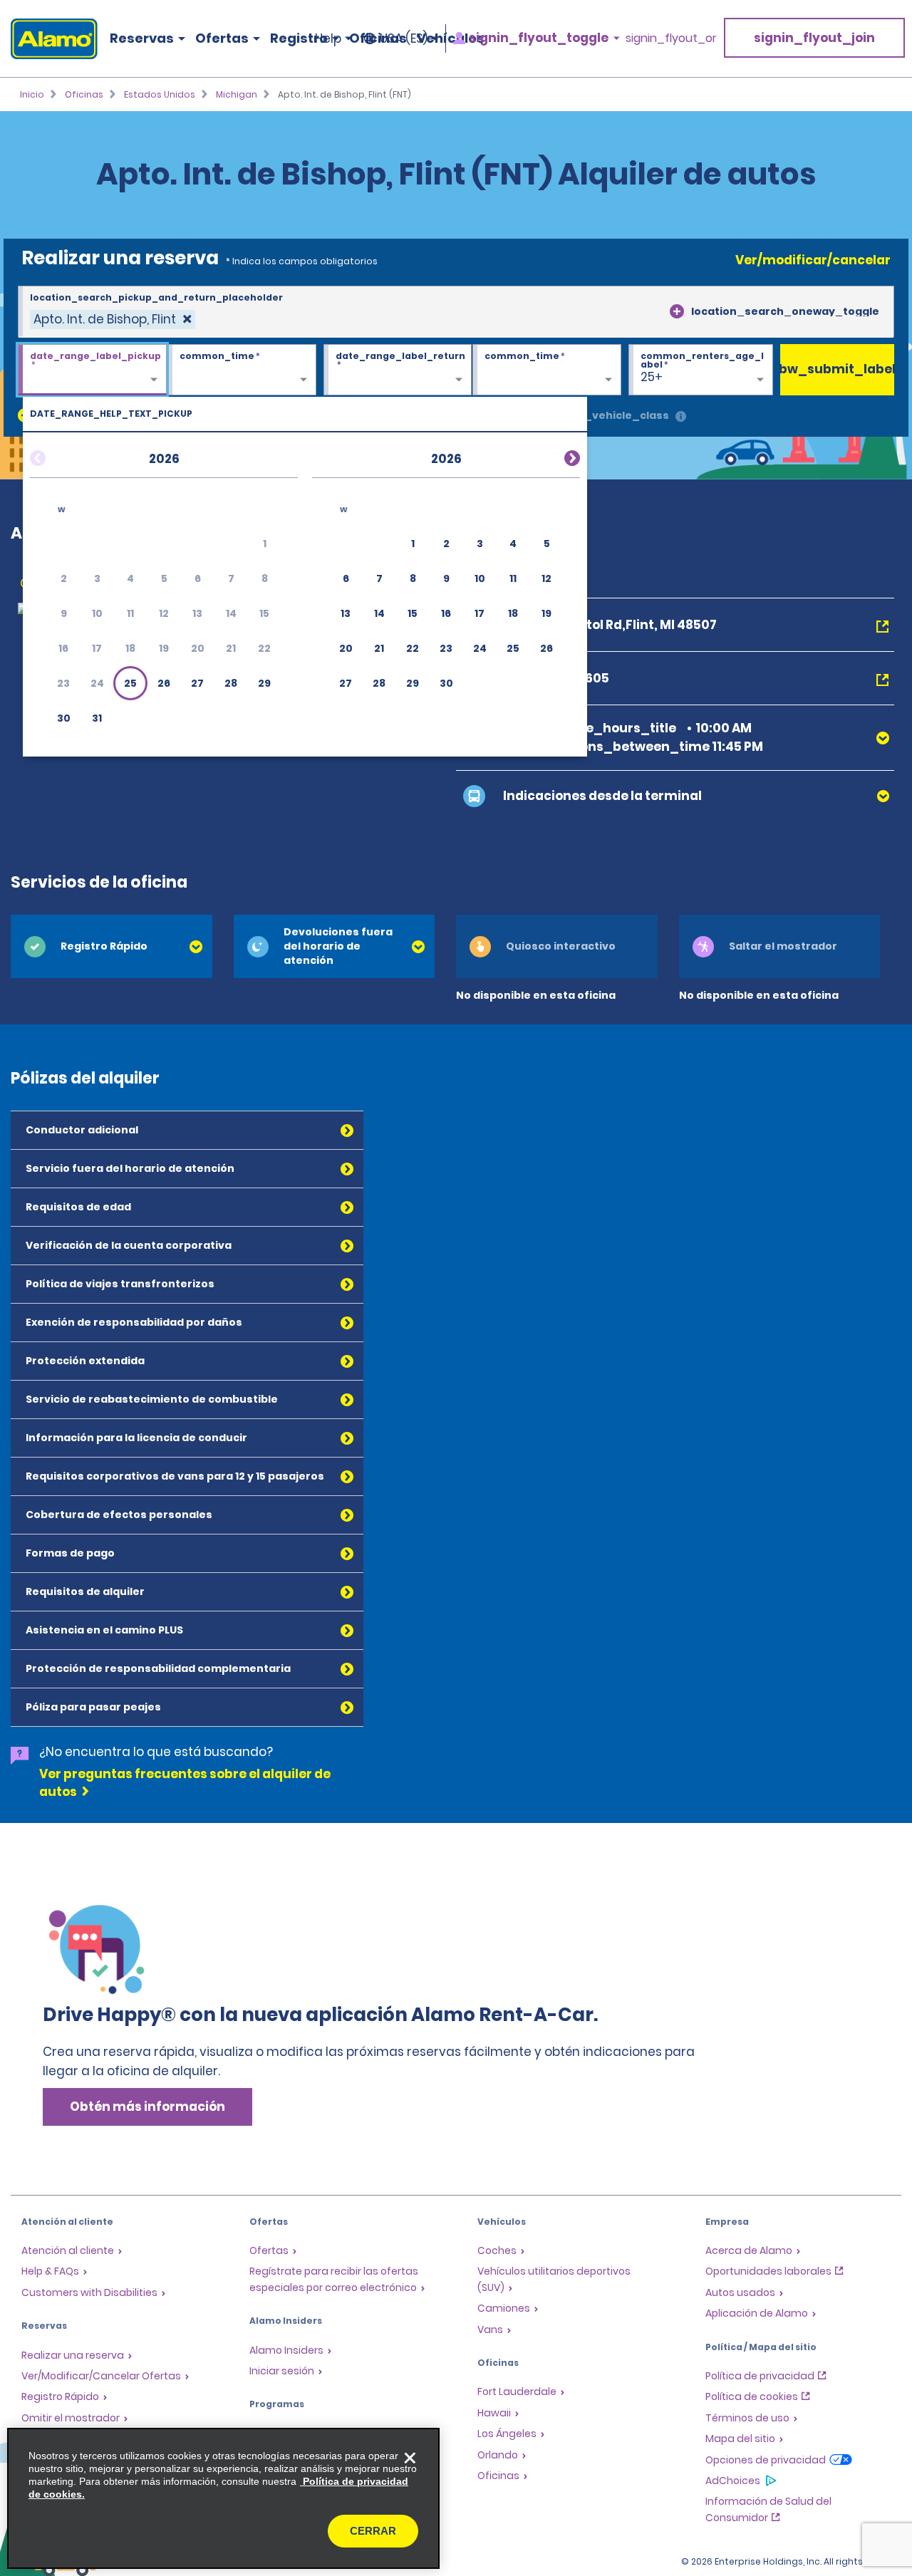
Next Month (555, 456)
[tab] (112, 946)
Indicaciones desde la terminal (602, 796)
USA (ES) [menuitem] (404, 38)
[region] (223, 2498)
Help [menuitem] (328, 38)
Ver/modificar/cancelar (813, 260)
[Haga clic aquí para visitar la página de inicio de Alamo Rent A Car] (49, 39)
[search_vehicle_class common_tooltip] (681, 417)
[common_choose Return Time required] (547, 370)
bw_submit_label (837, 369)
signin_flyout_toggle (539, 38)
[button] (130, 683)
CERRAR (373, 2531)
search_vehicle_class (607, 415)
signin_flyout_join (814, 38)
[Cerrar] (410, 2458)
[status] (113, 320)
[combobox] (456, 312)
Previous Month (55, 456)
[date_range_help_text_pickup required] (92, 370)
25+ (652, 377)
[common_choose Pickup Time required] (242, 370)
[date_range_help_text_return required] (398, 370)
